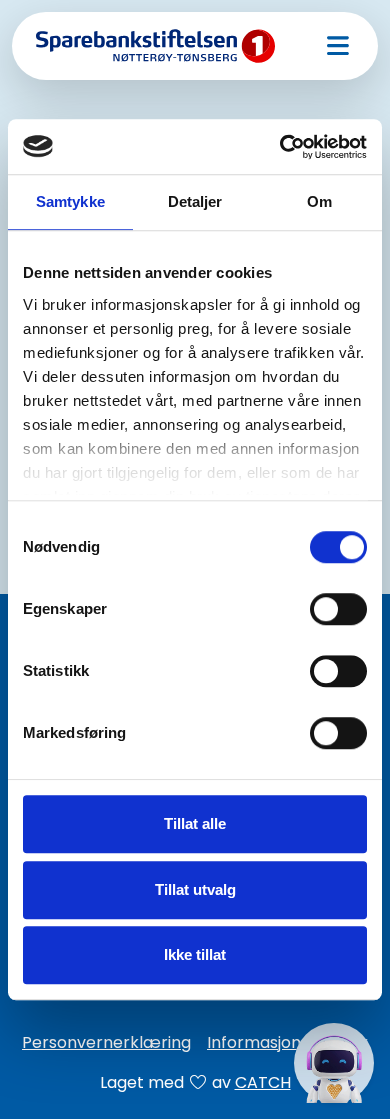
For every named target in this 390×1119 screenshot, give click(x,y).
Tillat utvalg (195, 889)
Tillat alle (195, 823)
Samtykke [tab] (70, 201)
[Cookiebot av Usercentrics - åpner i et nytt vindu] (280, 147)
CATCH (263, 1082)
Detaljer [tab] (195, 201)
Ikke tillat (195, 954)
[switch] (338, 609)
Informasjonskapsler (287, 1042)
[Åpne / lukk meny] (338, 46)
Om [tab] (319, 201)
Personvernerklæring (106, 1042)
